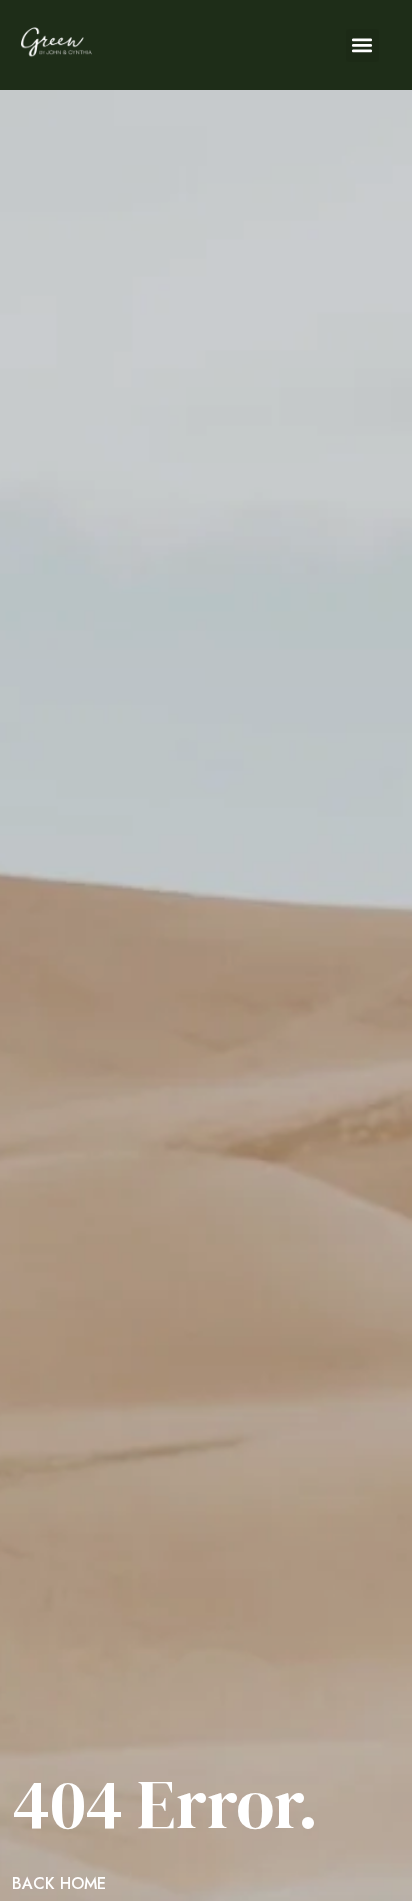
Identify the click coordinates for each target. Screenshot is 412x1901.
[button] (362, 45)
